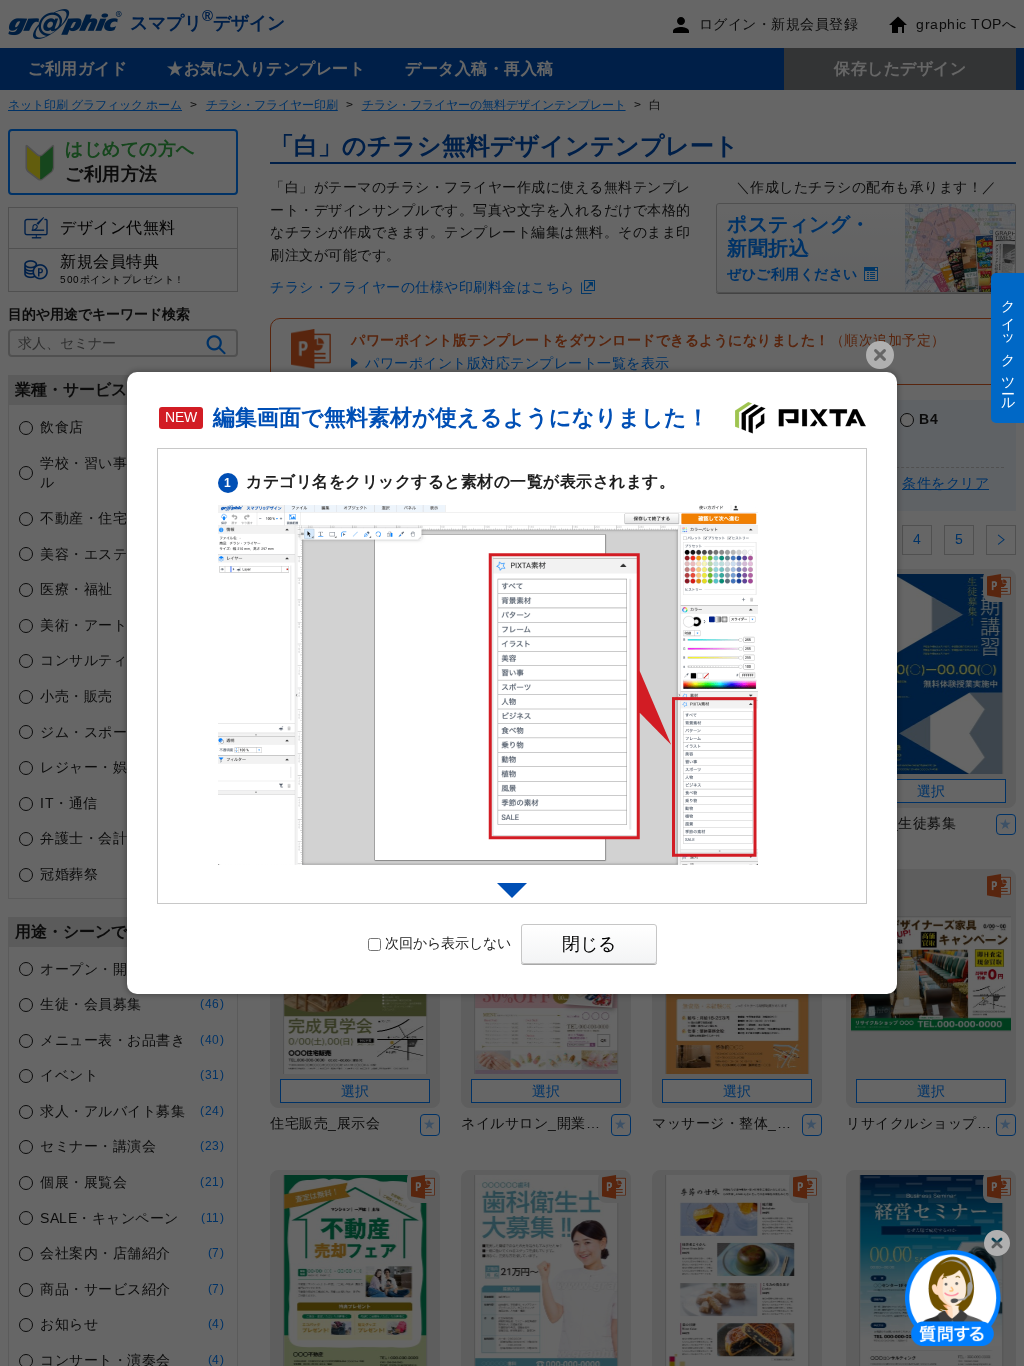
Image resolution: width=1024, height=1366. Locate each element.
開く (953, 1297)
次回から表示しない (448, 943)
